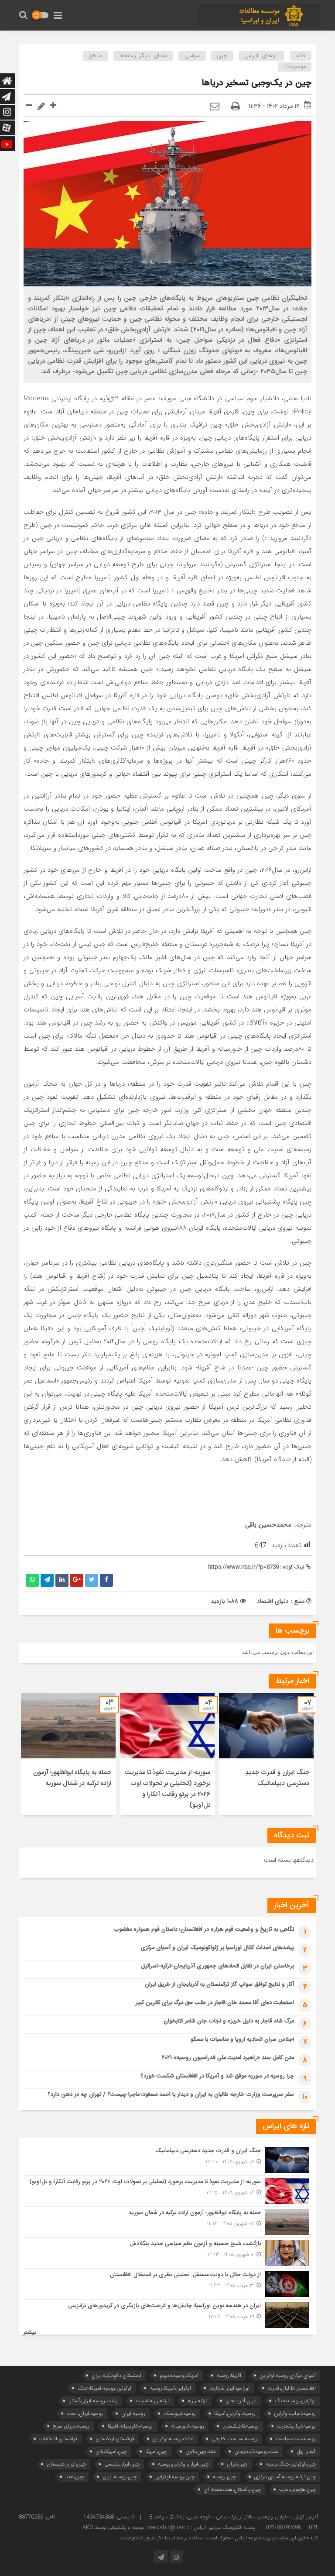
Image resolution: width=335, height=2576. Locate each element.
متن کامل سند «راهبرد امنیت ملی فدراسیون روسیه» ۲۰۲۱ (228, 2058)
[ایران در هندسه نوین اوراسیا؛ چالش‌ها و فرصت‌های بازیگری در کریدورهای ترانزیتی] (167, 2314)
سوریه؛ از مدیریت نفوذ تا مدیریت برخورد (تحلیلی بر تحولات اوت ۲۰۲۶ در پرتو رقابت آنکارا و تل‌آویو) (167, 1789)
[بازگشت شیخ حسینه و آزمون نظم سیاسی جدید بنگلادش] (167, 2253)
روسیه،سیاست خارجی (234, 2439)
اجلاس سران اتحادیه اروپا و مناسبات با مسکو (242, 2039)
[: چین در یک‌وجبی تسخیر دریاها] (215, 107)
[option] (266, 1754)
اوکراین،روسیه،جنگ (295, 2401)
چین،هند (75, 2477)
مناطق (96, 56)
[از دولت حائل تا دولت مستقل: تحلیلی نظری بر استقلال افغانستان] (167, 2284)
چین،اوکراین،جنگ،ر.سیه (291, 2464)
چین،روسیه (224, 2477)
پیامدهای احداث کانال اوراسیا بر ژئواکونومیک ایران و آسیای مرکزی (217, 1948)
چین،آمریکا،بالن (111, 2451)
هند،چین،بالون (201, 2451)
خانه (301, 56)
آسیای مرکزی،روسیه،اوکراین (288, 2375)
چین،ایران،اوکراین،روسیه (183, 2464)
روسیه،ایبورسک (180, 2413)
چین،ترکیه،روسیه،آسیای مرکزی (285, 2477)
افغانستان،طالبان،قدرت (292, 2388)
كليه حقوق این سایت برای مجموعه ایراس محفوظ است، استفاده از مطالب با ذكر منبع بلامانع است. (219, 2538)
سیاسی (192, 56)
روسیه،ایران (133, 2413)
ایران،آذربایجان (241, 2401)
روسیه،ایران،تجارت (296, 2426)
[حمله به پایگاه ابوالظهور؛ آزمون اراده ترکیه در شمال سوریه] (167, 2222)
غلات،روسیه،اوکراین (173, 2439)
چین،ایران (237, 2464)
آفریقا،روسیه (229, 2375)
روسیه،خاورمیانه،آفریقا (130, 2426)
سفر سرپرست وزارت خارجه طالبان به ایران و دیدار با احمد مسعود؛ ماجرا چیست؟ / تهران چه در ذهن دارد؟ (171, 2095)
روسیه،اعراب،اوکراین (295, 2413)
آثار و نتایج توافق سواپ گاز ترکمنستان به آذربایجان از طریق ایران (219, 1984)
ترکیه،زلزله (197, 2401)
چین (222, 56)
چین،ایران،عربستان (66, 2464)
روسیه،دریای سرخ (71, 2426)
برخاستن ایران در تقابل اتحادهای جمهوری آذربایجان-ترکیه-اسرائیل (217, 1966)
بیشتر (30, 2333)
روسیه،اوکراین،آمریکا (235, 2413)
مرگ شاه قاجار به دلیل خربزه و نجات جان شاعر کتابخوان (229, 2021)
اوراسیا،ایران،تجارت (229, 2388)
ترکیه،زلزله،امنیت (152, 2401)
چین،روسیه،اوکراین (175, 2477)
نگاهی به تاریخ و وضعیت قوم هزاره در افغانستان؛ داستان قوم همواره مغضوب (204, 1929)
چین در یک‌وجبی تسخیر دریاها (256, 83)
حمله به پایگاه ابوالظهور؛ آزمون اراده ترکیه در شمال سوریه (72, 1778)
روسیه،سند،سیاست (296, 2439)
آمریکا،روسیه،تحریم (179, 2375)
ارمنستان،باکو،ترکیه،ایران (116, 2375)
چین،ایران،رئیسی (122, 2464)
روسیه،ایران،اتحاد (85, 2413)
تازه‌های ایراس (262, 56)
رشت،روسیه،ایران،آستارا (93, 2401)
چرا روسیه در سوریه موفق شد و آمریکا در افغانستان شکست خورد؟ (217, 2076)
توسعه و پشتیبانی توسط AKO (113, 2528)
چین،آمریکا (156, 2451)
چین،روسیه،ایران (120, 2477)
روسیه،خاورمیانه (188, 2426)
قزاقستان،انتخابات (58, 2439)
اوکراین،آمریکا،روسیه (170, 2388)
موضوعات (295, 67)
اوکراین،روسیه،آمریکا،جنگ (104, 2388)
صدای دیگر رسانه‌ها (143, 56)
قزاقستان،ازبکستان (115, 2439)
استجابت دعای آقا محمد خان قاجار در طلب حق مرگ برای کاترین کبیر (215, 2003)
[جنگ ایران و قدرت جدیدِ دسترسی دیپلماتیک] (167, 2160)
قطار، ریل (306, 2451)
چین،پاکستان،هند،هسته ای (232, 2489)
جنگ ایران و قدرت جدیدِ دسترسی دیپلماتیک (277, 1778)
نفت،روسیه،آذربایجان (256, 2451)
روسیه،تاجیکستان (241, 2426)
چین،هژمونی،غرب (297, 2489)
